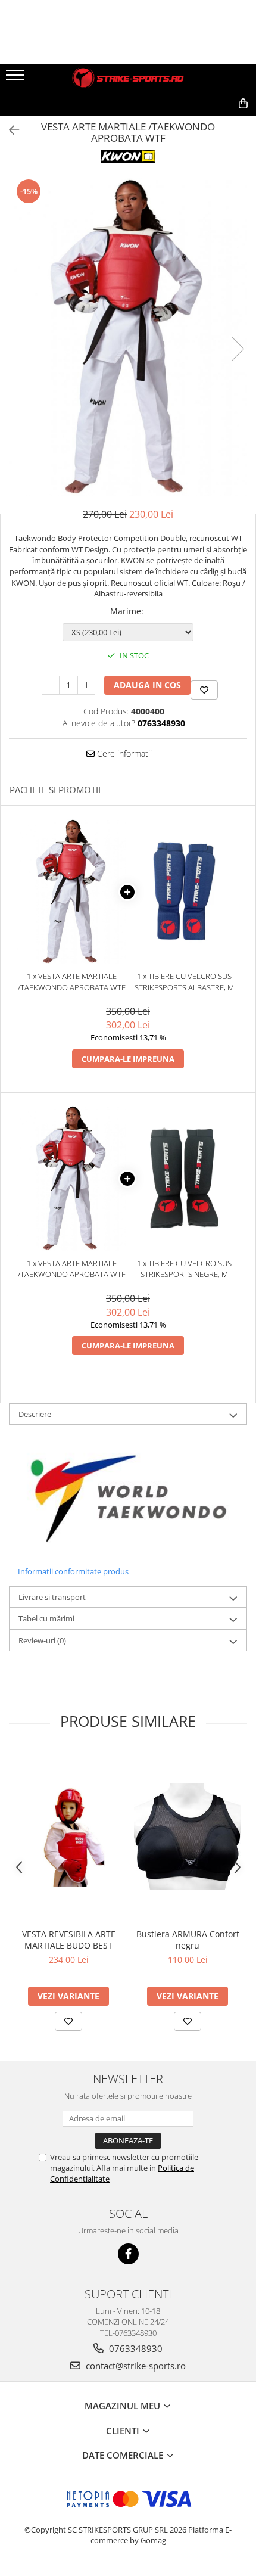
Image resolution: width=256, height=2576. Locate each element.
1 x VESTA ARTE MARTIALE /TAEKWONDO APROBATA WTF (72, 982)
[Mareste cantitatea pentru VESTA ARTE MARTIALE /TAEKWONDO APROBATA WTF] (86, 685)
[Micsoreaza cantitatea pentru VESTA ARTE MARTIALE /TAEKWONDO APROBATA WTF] (51, 685)
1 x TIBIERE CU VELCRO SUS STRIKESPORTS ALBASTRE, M (184, 982)
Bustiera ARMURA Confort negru (188, 1940)
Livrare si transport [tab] (52, 1597)
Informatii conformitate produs (73, 1571)
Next (238, 349)
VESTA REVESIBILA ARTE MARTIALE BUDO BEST (69, 1940)
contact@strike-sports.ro (135, 2366)
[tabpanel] (128, 336)
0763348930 (135, 2348)
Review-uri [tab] (42, 1640)
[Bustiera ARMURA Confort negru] (188, 1837)
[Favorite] (204, 690)
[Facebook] (128, 2254)
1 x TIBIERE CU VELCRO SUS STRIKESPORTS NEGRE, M (184, 1269)
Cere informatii (123, 753)
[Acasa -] (128, 78)
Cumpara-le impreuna (128, 1059)
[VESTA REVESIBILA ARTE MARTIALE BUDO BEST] (68, 1837)
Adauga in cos (147, 685)
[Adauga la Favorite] (68, 2021)
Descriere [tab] (35, 1414)
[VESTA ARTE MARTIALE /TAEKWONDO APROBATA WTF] (128, 336)
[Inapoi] (9, 130)
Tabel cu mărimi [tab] (46, 1618)
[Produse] (16, 79)
